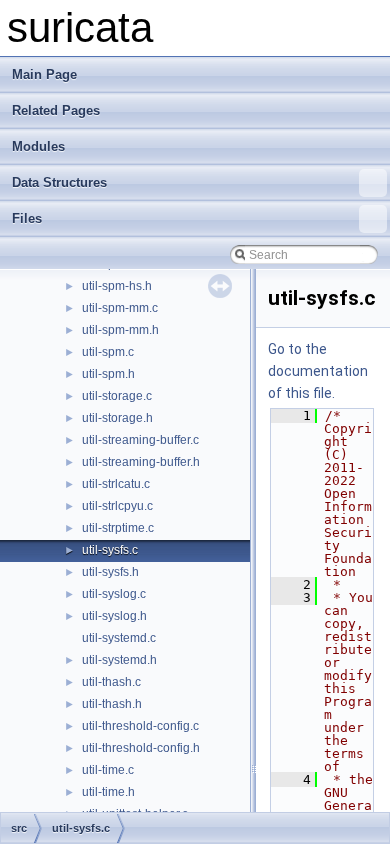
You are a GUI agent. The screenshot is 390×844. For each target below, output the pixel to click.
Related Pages (56, 110)
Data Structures (59, 182)
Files (27, 218)
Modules (38, 146)
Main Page (44, 74)
